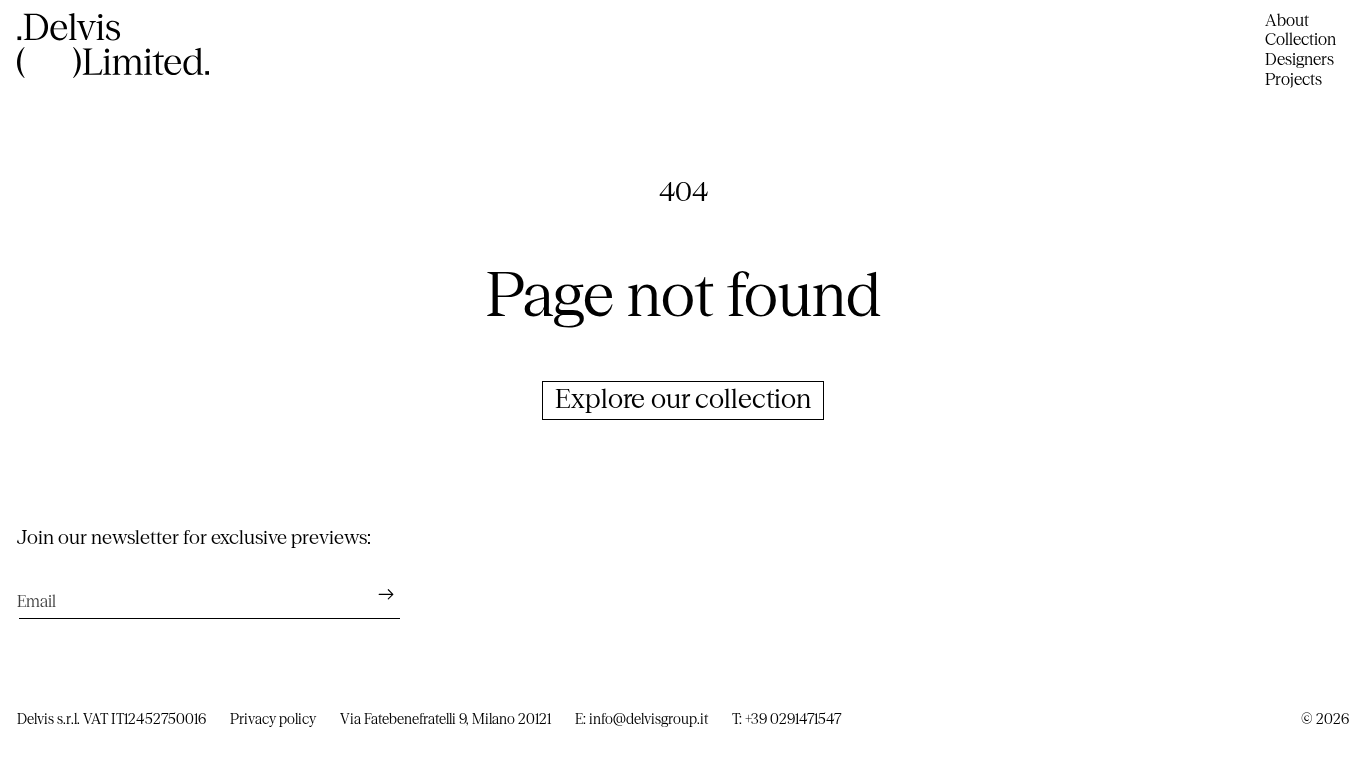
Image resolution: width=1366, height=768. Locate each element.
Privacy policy (273, 719)
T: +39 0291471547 (786, 719)
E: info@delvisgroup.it (641, 719)
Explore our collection (683, 398)
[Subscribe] (376, 594)
